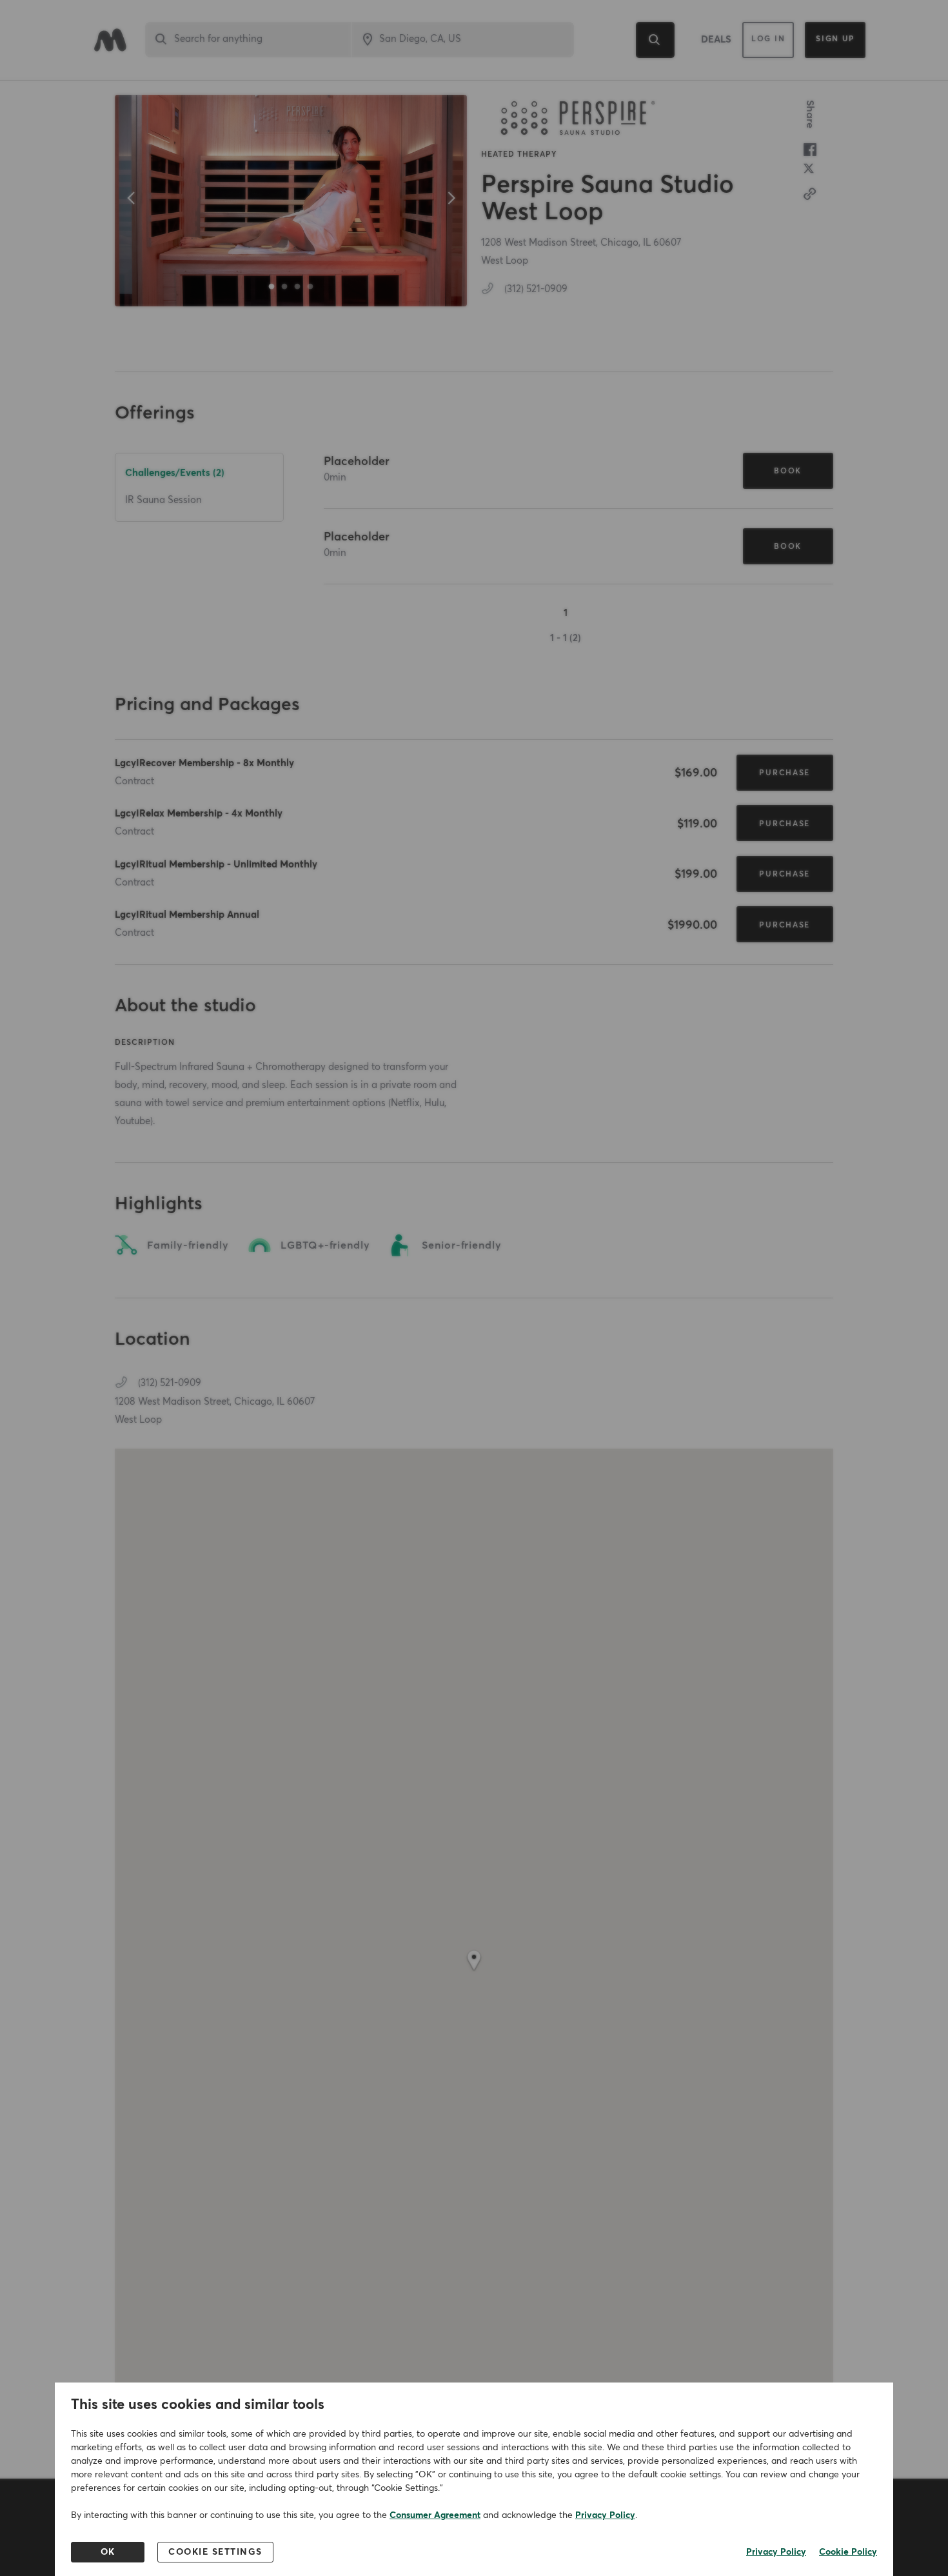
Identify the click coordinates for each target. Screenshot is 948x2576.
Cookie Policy (848, 2552)
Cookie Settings (215, 2552)
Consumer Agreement (435, 2515)
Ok (108, 2552)
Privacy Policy (605, 2515)
